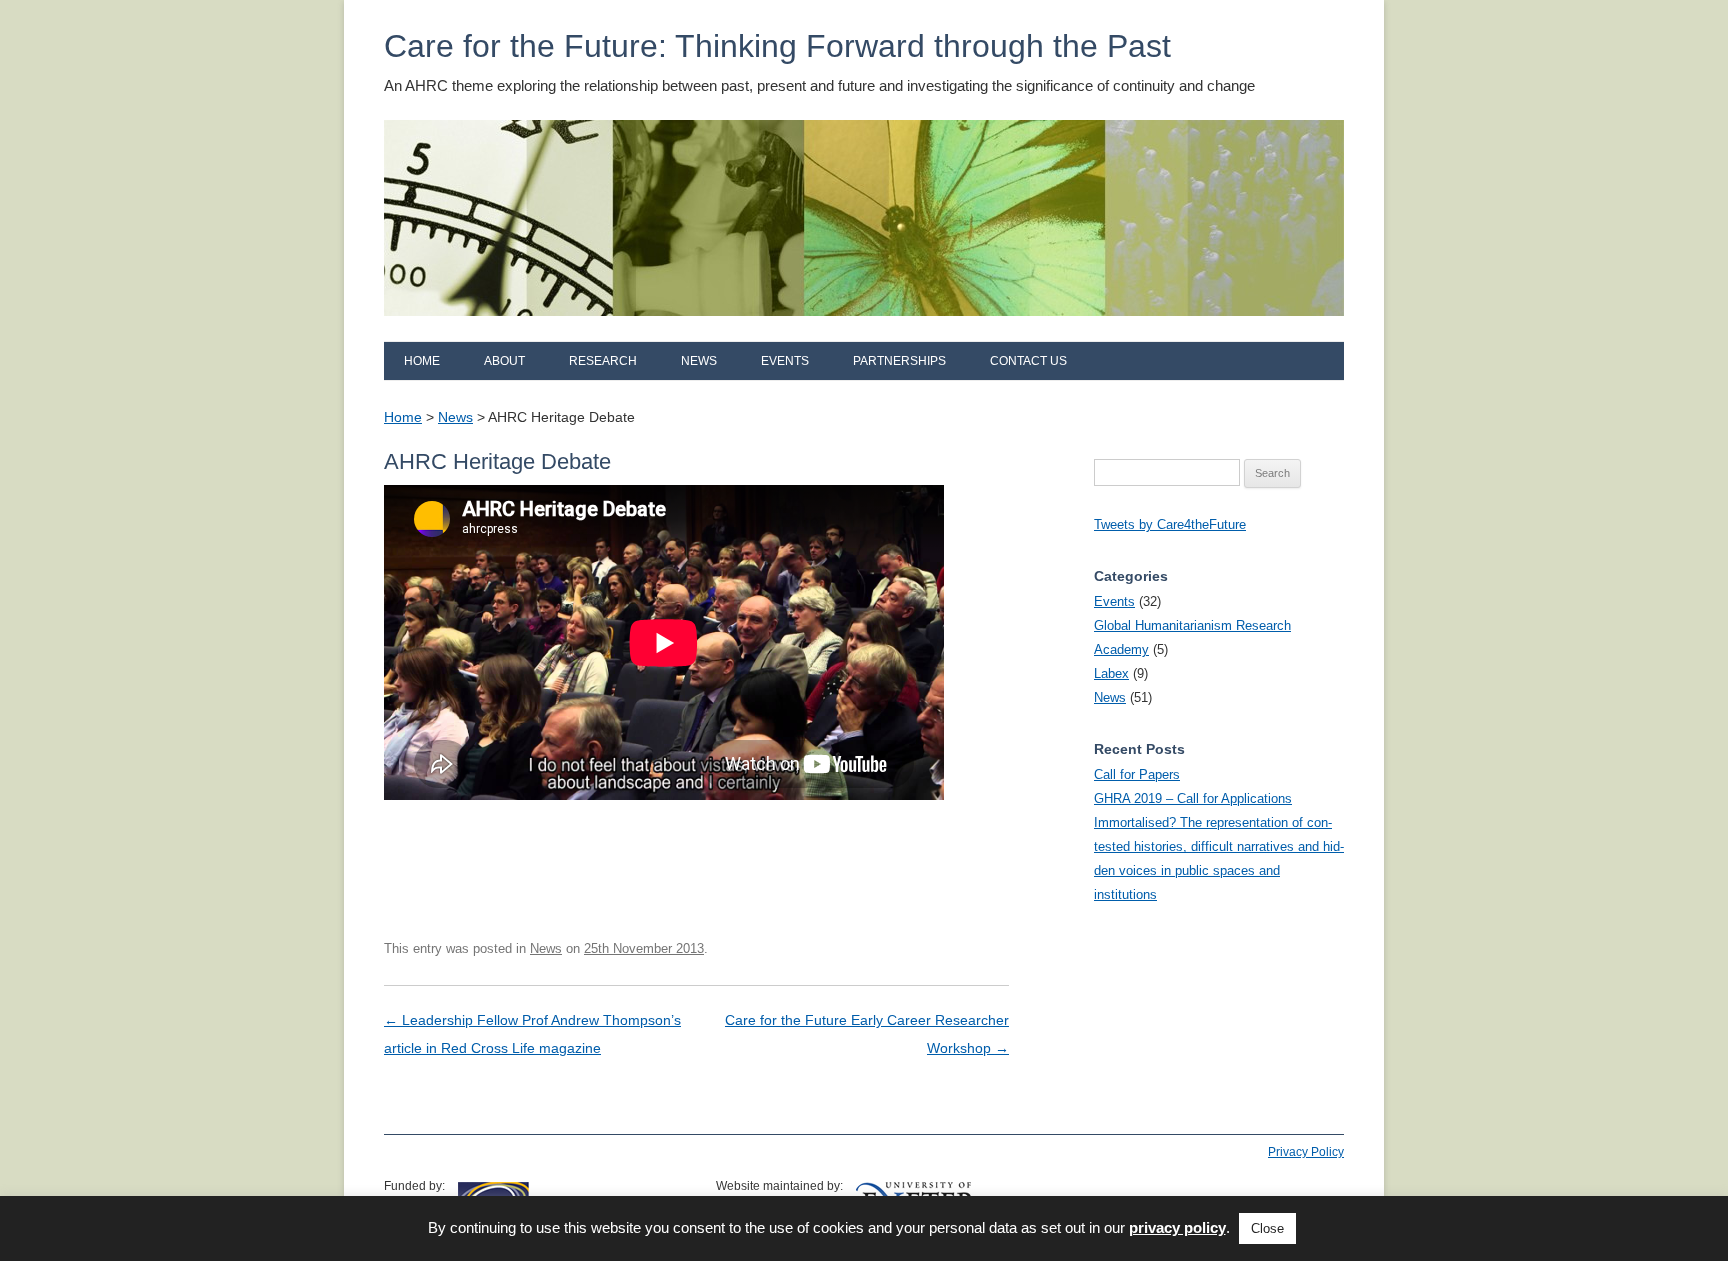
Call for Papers (1137, 774)
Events (785, 361)
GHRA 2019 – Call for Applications (1193, 798)
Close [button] (1267, 1228)
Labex (1111, 673)
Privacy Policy (1306, 1152)
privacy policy (1177, 1227)
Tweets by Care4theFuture (1170, 524)
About (504, 361)
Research (603, 361)
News (699, 361)
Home (422, 361)
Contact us (1028, 361)
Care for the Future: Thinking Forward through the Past (777, 46)
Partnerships (899, 361)
